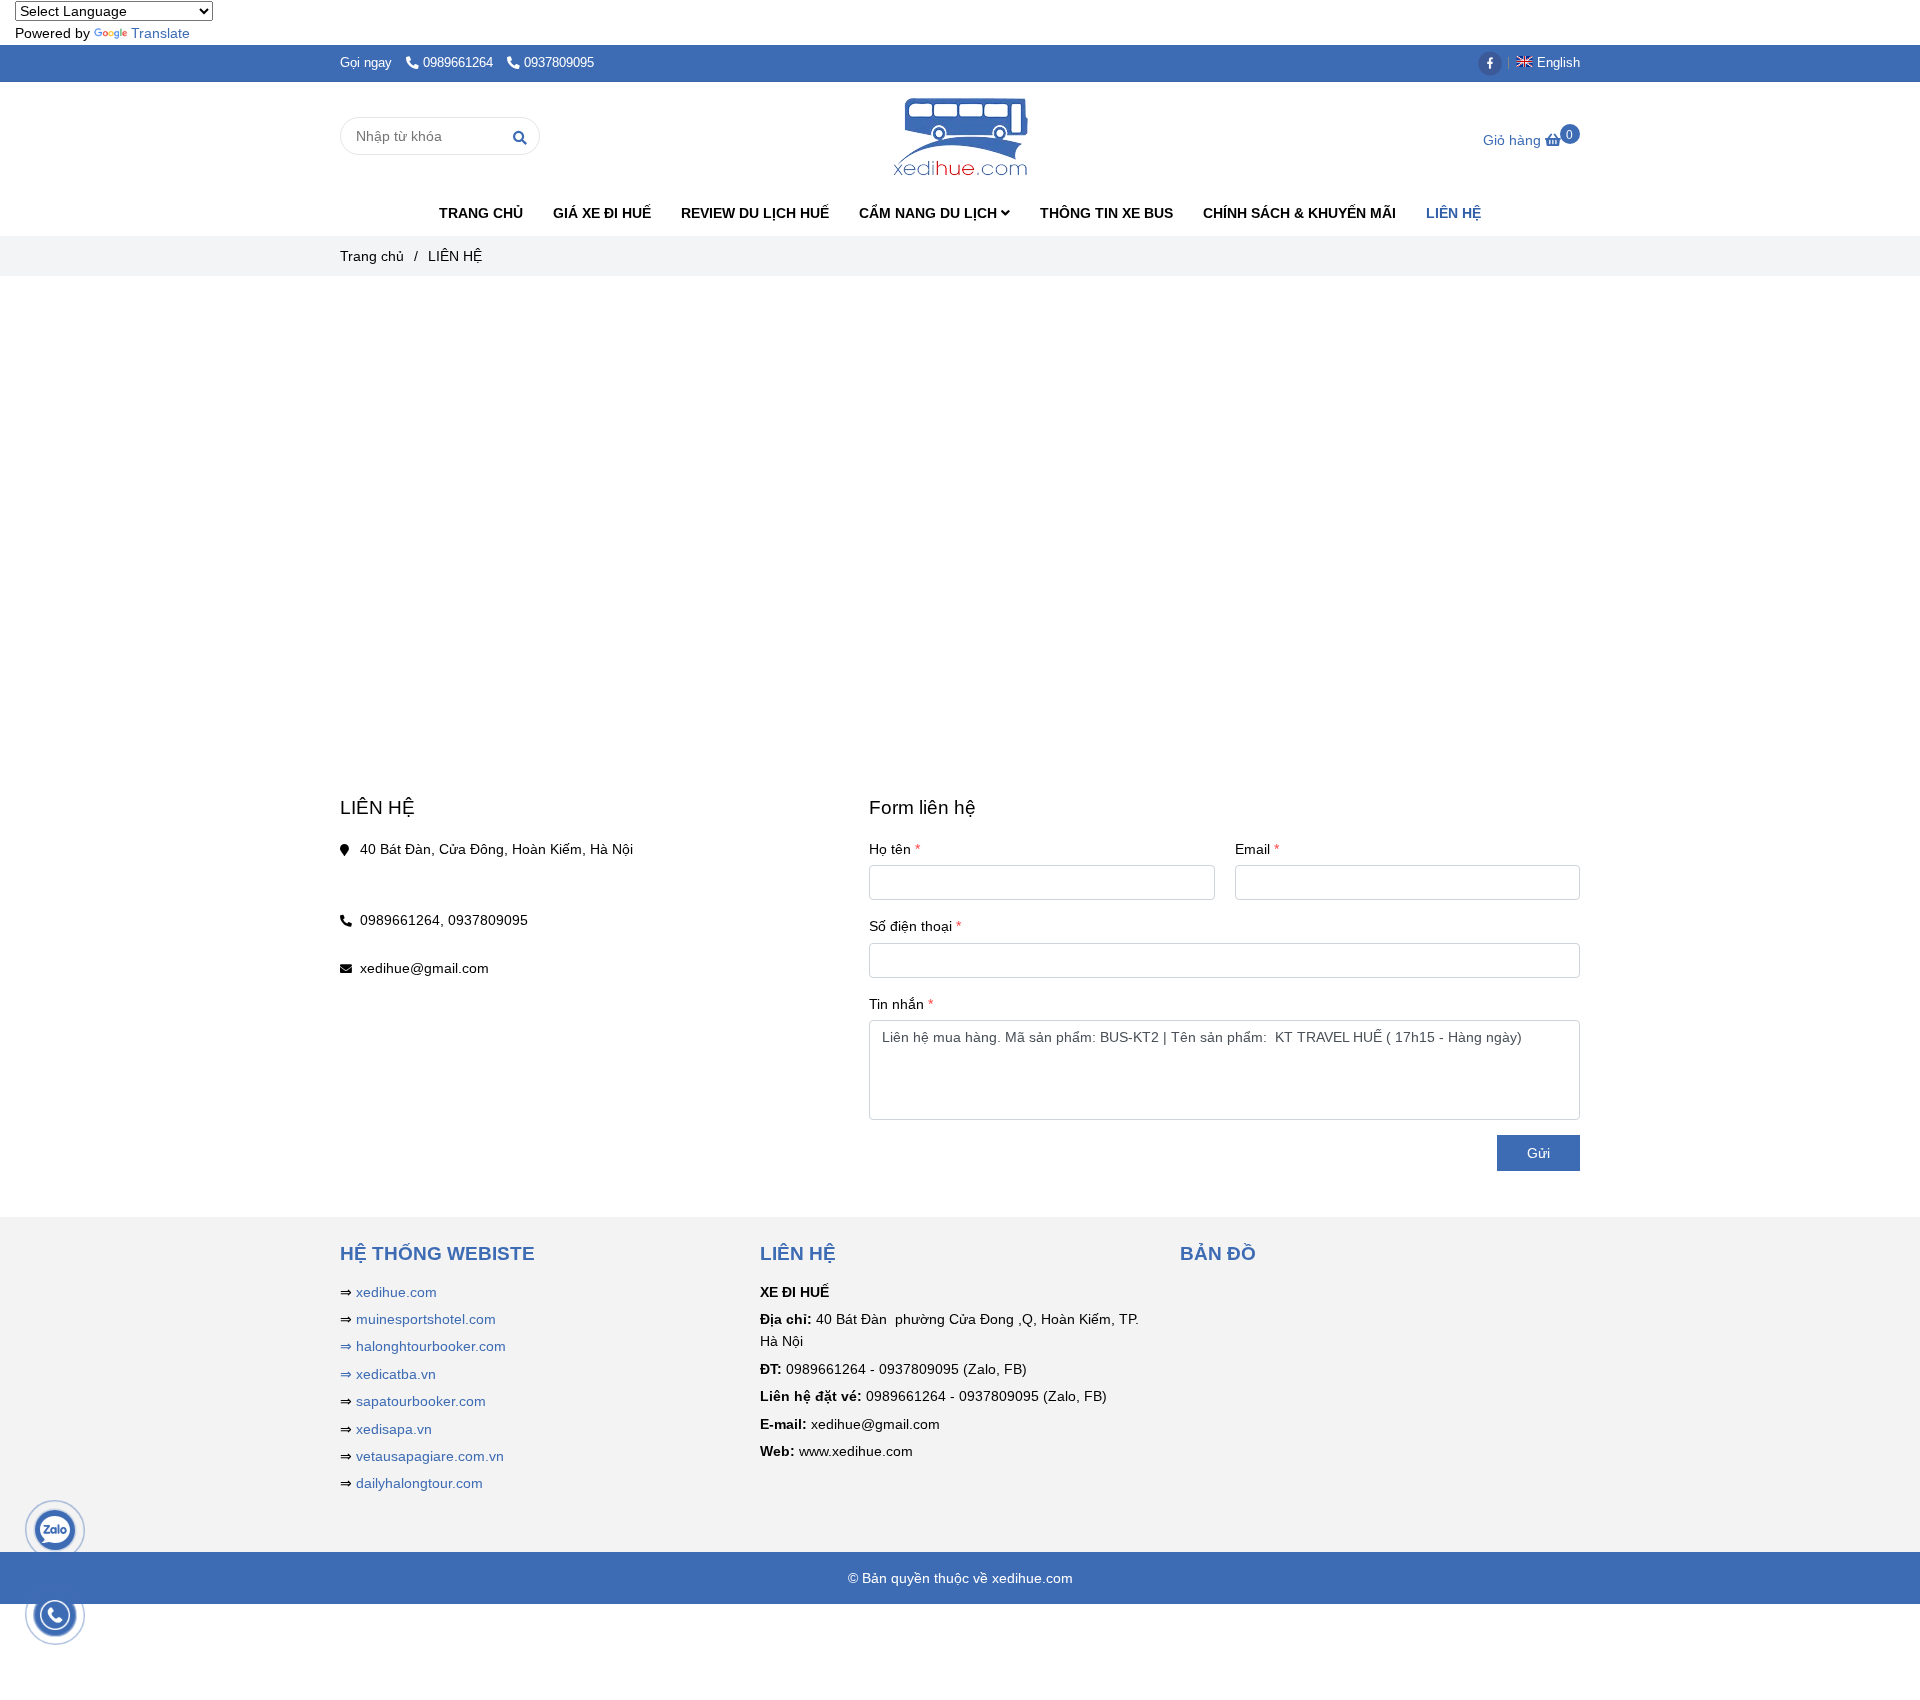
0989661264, (402, 920)
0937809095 (559, 63)
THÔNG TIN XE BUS (1106, 213)
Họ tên (890, 849)
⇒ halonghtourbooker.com (423, 1346)
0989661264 (460, 63)
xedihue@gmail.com (424, 968)
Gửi (1538, 1153)
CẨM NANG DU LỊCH (930, 213)
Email (1252, 849)
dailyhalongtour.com (419, 1483)
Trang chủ (372, 256)
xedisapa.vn (394, 1429)
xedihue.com (396, 1292)
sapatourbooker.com (419, 1401)
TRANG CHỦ (481, 213)
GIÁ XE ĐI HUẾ (602, 213)
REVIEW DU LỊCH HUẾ (755, 213)
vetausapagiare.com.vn (430, 1456)
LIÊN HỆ (1453, 213)
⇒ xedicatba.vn (388, 1374)
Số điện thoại (910, 926)
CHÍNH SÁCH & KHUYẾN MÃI (1299, 213)
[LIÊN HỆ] (960, 136)
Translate (160, 33)
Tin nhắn (896, 1004)
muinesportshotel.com (426, 1319)
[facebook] (1495, 63)
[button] (1553, 63)
